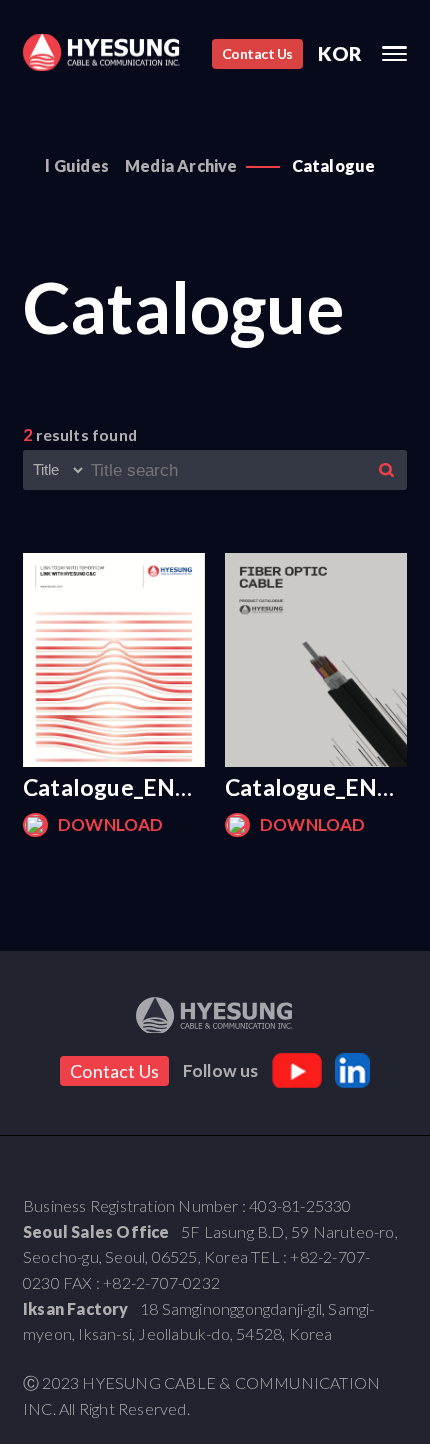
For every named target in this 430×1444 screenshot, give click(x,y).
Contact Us (257, 53)
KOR (340, 53)
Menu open (394, 53)
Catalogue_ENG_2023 (114, 787)
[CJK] (101, 52)
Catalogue (334, 165)
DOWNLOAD (111, 824)
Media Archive (181, 165)
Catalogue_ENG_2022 (316, 787)
